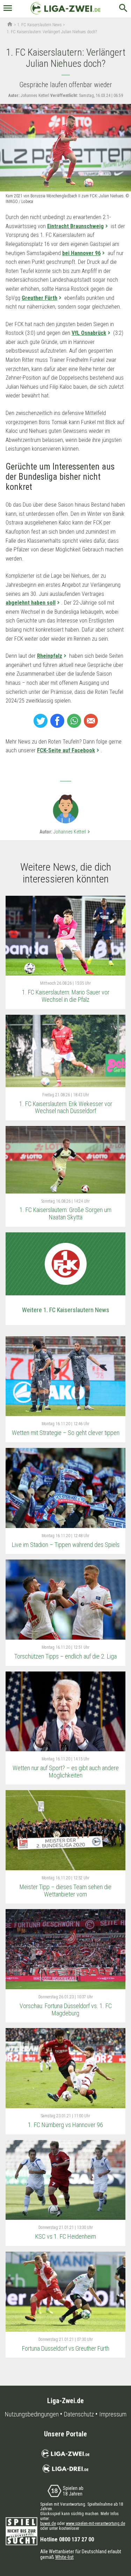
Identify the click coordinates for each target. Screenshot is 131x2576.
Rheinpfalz (50, 656)
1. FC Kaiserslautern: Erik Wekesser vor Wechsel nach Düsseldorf (66, 1107)
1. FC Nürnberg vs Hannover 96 (65, 2125)
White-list (64, 2557)
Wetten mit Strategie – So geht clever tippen (66, 1433)
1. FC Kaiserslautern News (39, 25)
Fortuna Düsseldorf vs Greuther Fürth (66, 2348)
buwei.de (48, 2524)
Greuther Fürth (39, 298)
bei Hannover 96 (81, 253)
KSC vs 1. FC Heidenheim (66, 2236)
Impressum (113, 2414)
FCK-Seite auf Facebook (66, 750)
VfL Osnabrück (89, 333)
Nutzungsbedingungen (32, 2414)
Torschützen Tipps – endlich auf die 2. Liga (65, 1656)
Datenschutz (79, 2414)
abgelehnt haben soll (31, 603)
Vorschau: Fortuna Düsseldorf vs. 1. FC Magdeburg (66, 2010)
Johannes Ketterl (72, 832)
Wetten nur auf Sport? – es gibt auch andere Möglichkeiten (66, 1772)
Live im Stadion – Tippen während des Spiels (66, 1545)
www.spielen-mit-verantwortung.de (96, 2524)
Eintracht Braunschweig (75, 226)
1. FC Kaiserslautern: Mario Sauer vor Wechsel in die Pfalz (66, 996)
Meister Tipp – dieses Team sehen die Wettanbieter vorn (65, 1891)
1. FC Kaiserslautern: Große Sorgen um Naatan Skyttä (65, 1213)
